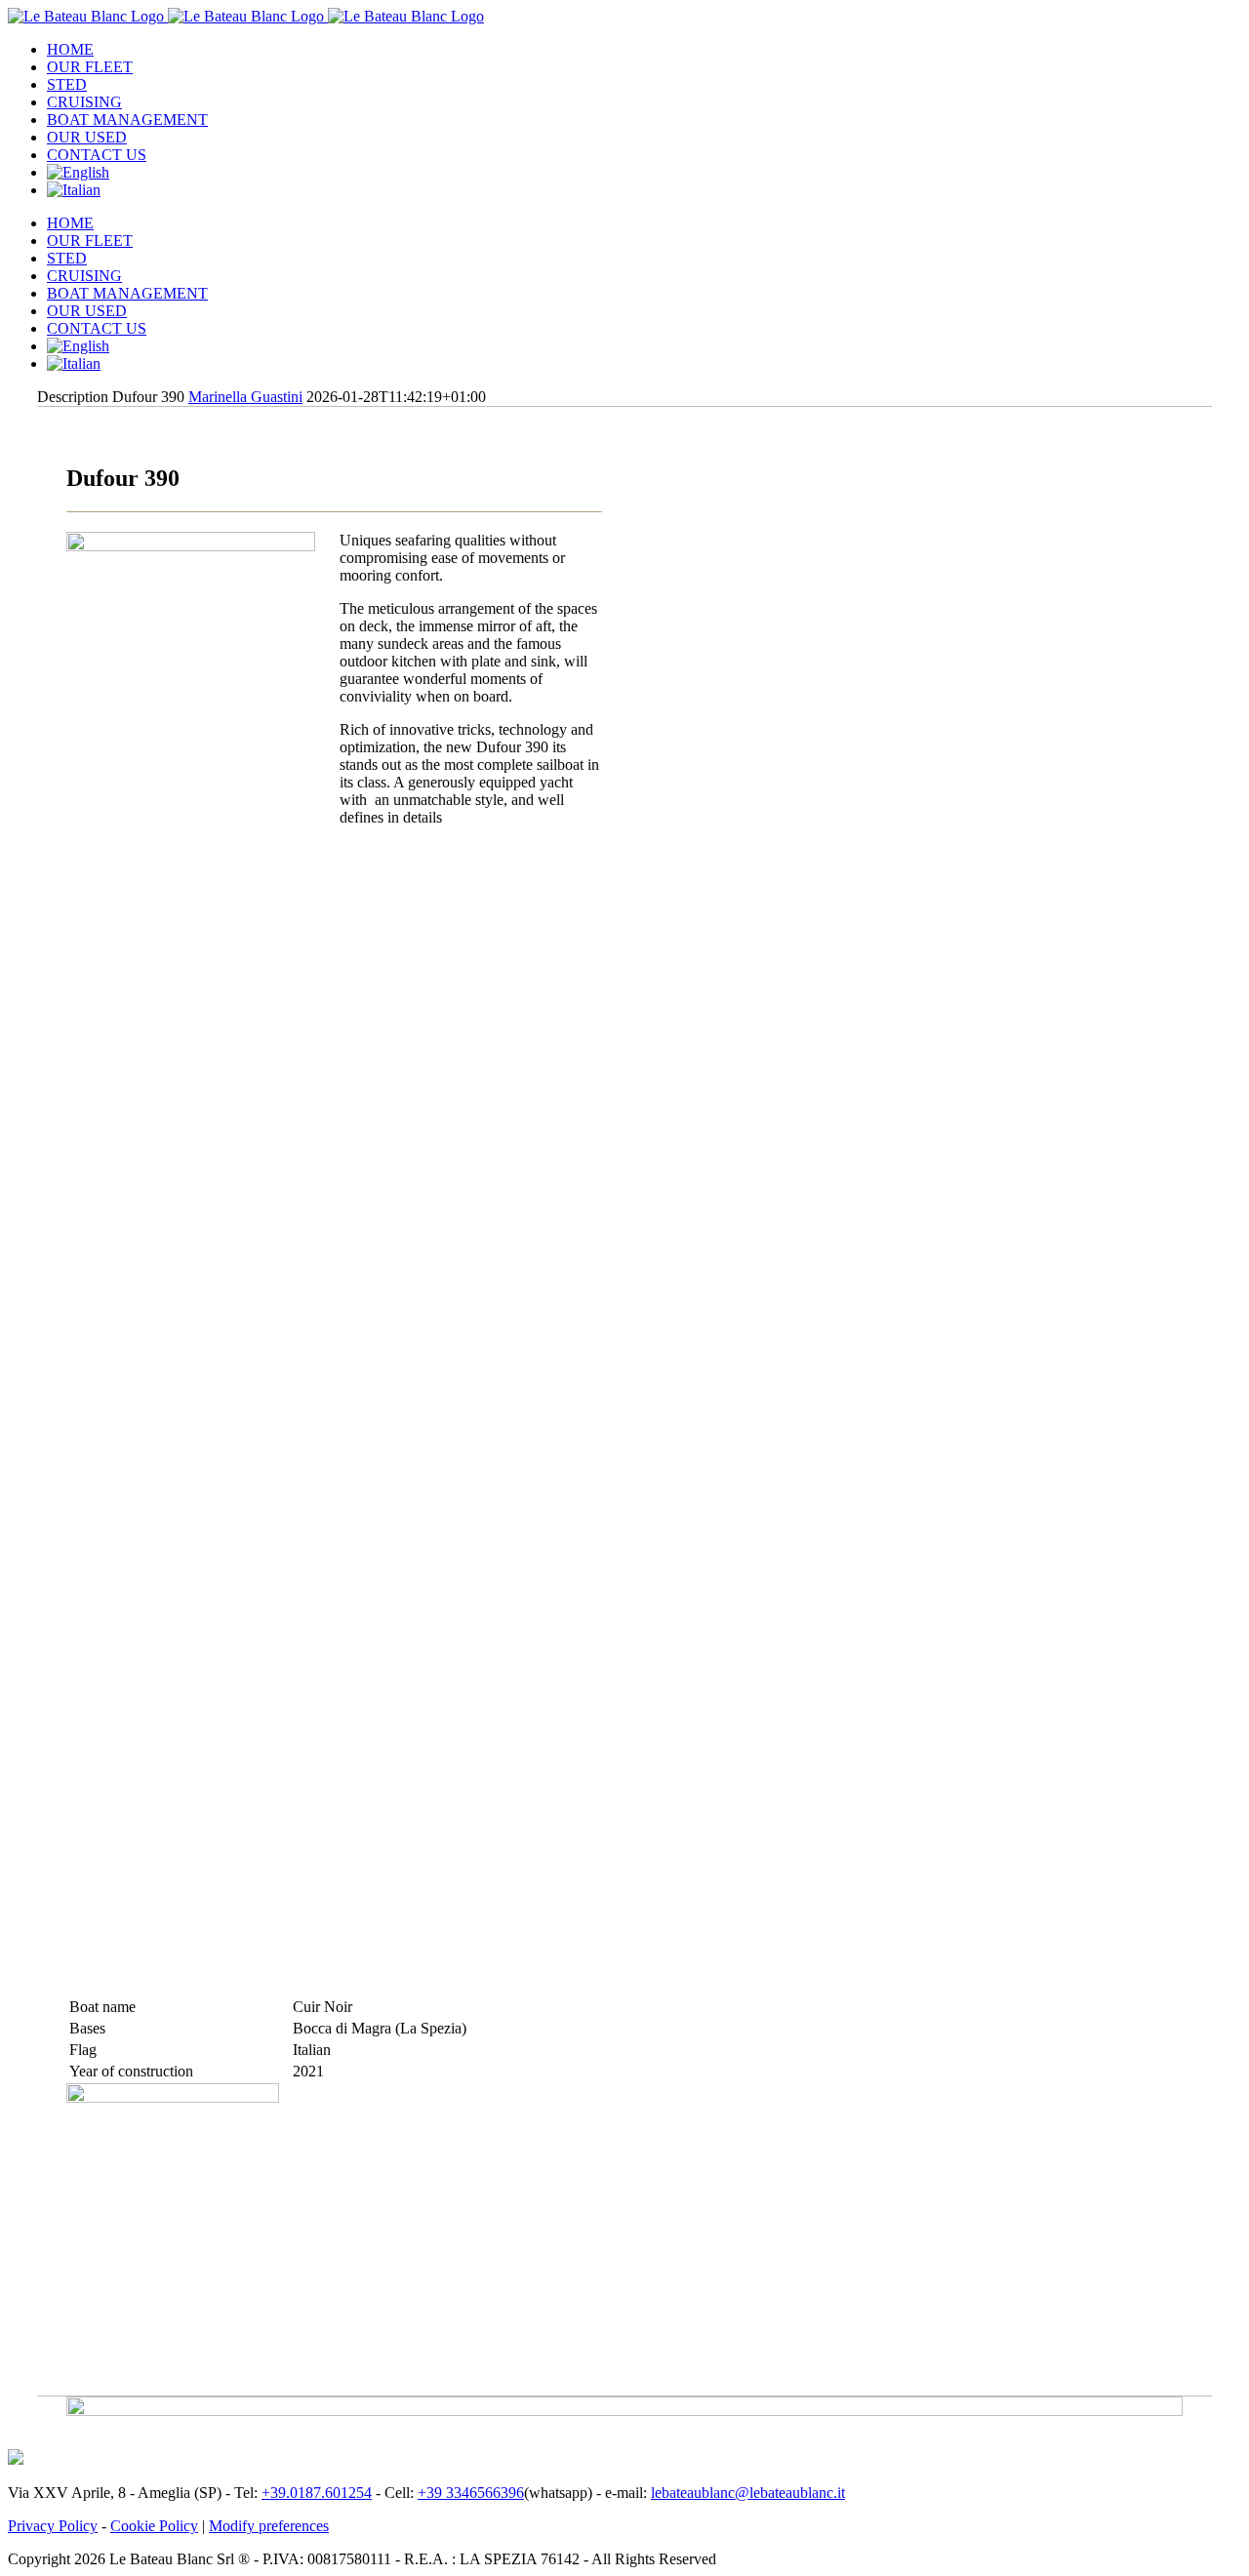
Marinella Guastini (245, 397)
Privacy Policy (53, 2526)
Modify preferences (269, 2526)
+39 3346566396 (471, 2493)
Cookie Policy (154, 2526)
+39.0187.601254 (317, 2493)
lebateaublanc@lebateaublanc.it (748, 2493)
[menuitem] (644, 50)
